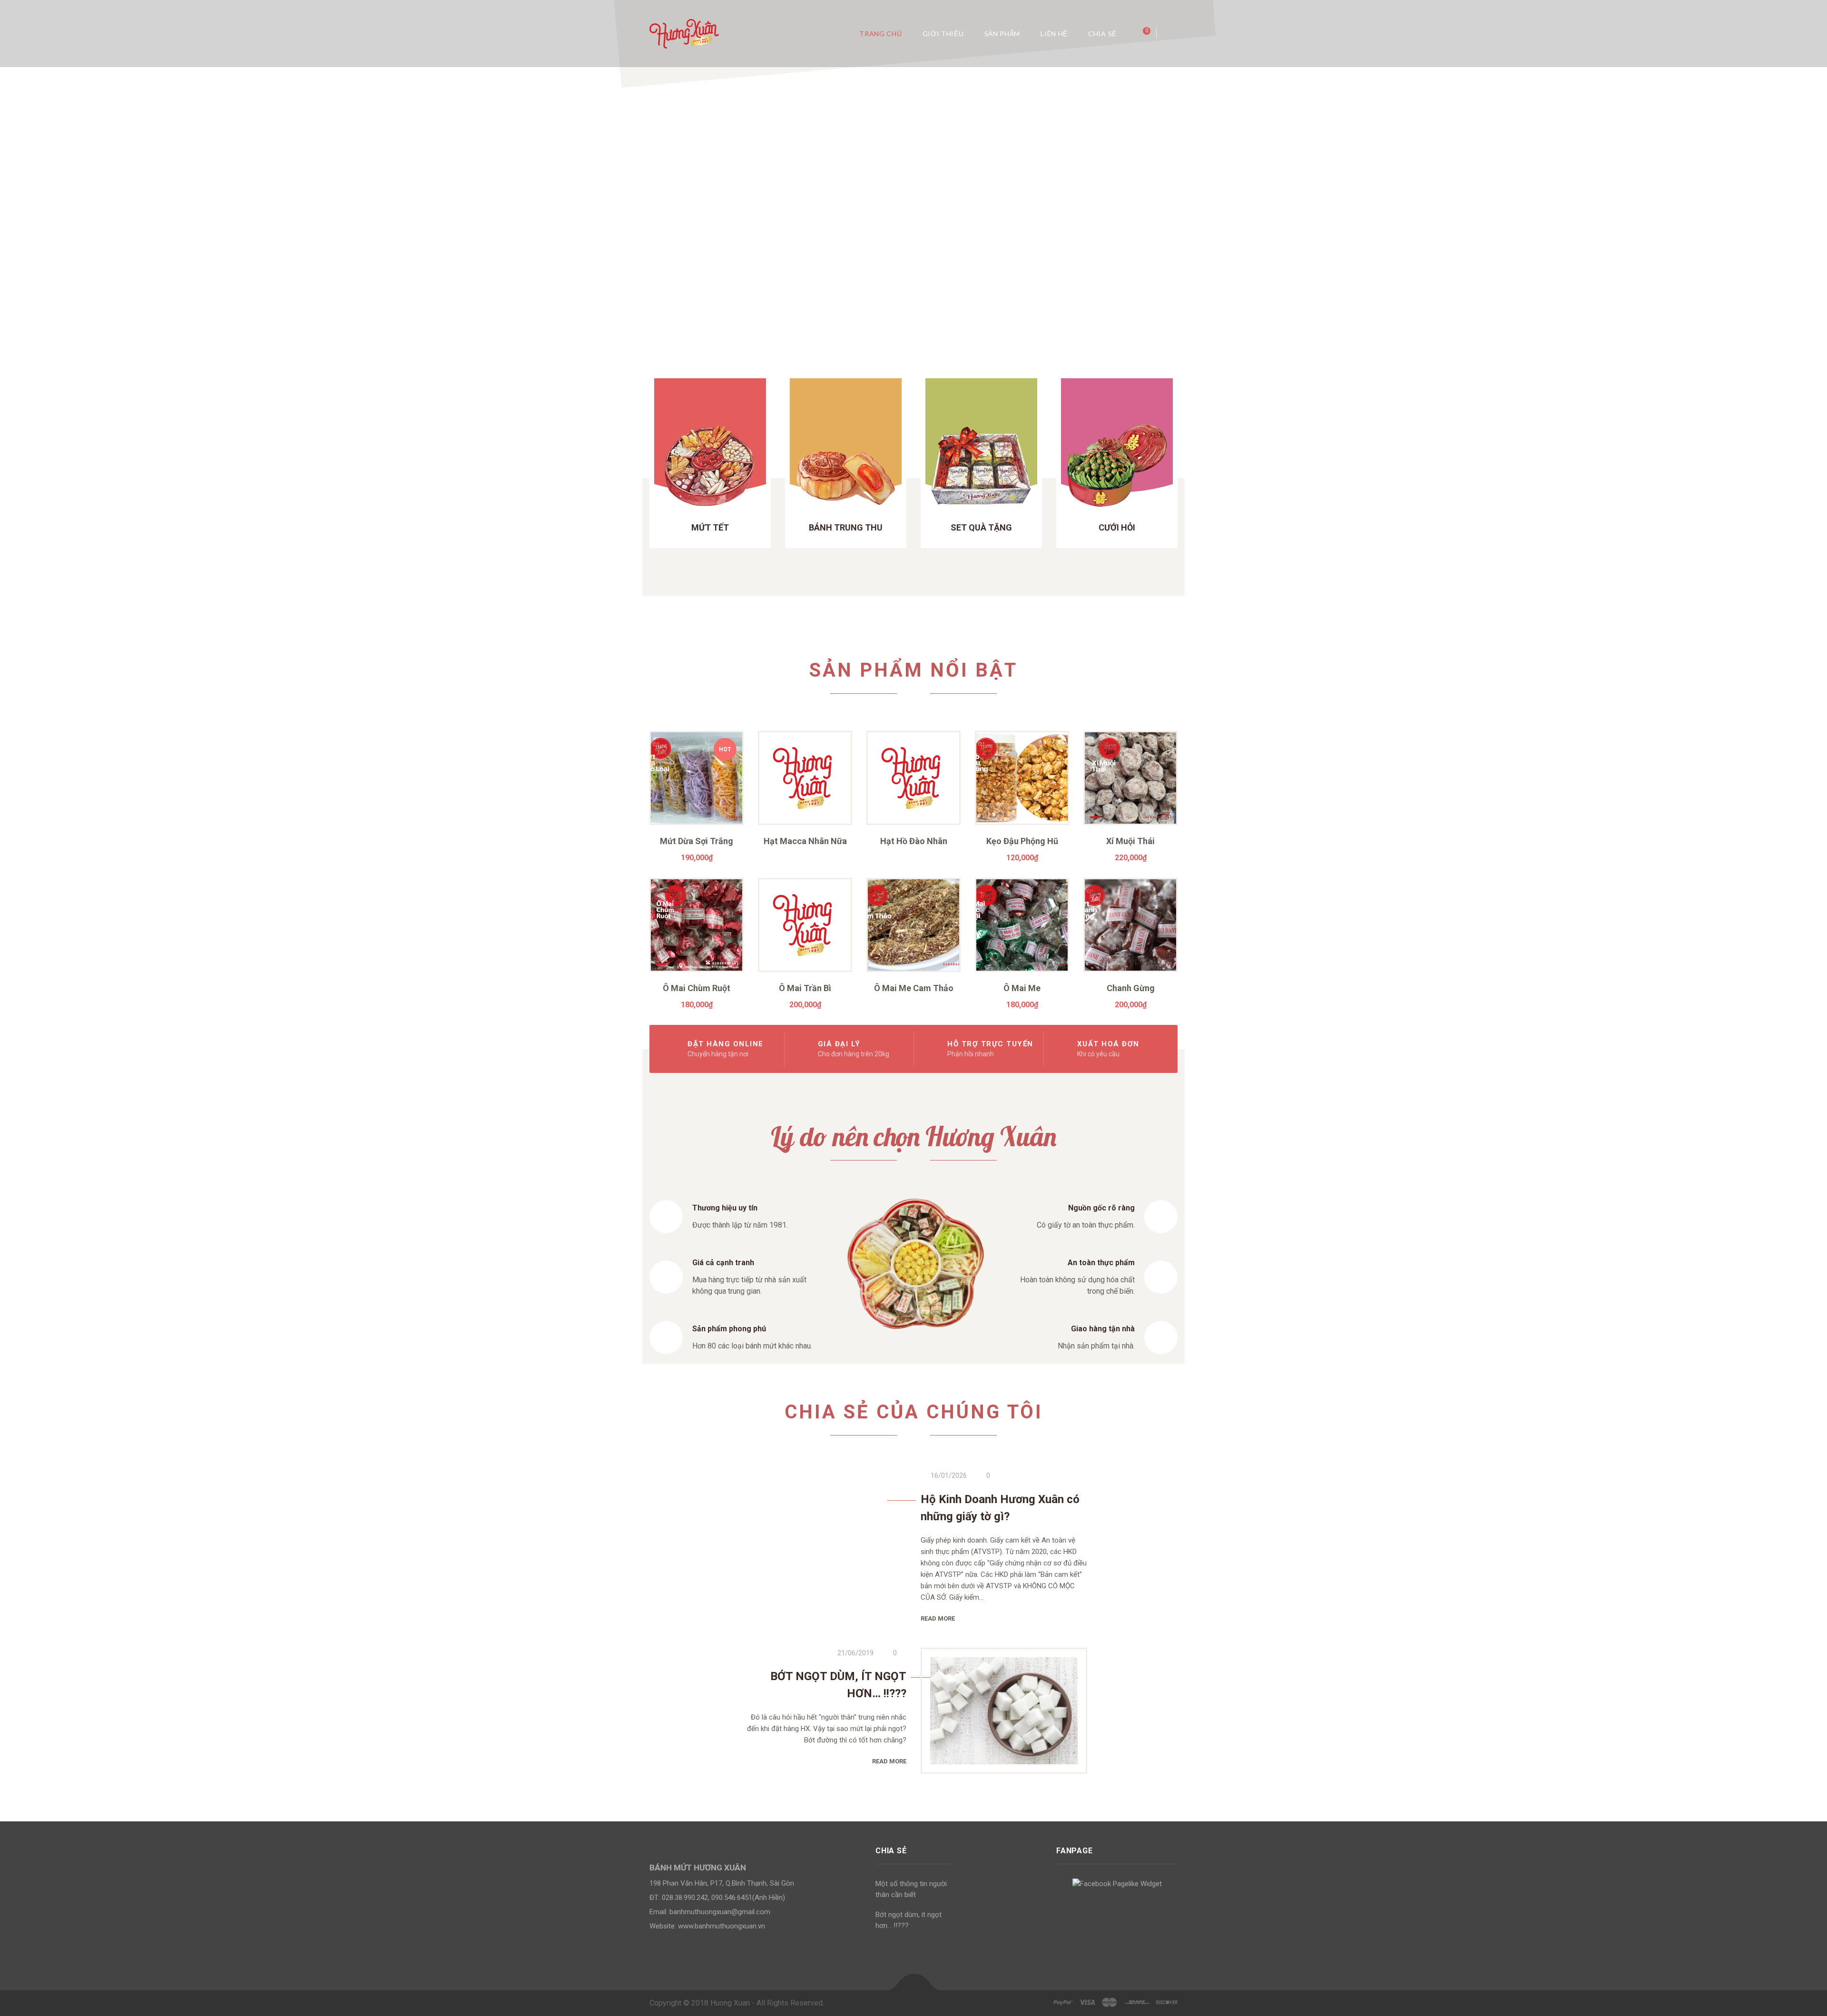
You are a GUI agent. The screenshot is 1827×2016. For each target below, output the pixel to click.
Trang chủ (880, 34)
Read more (938, 1618)
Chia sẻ (1102, 34)
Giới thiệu (943, 34)
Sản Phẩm (1002, 34)
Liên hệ (1054, 34)
